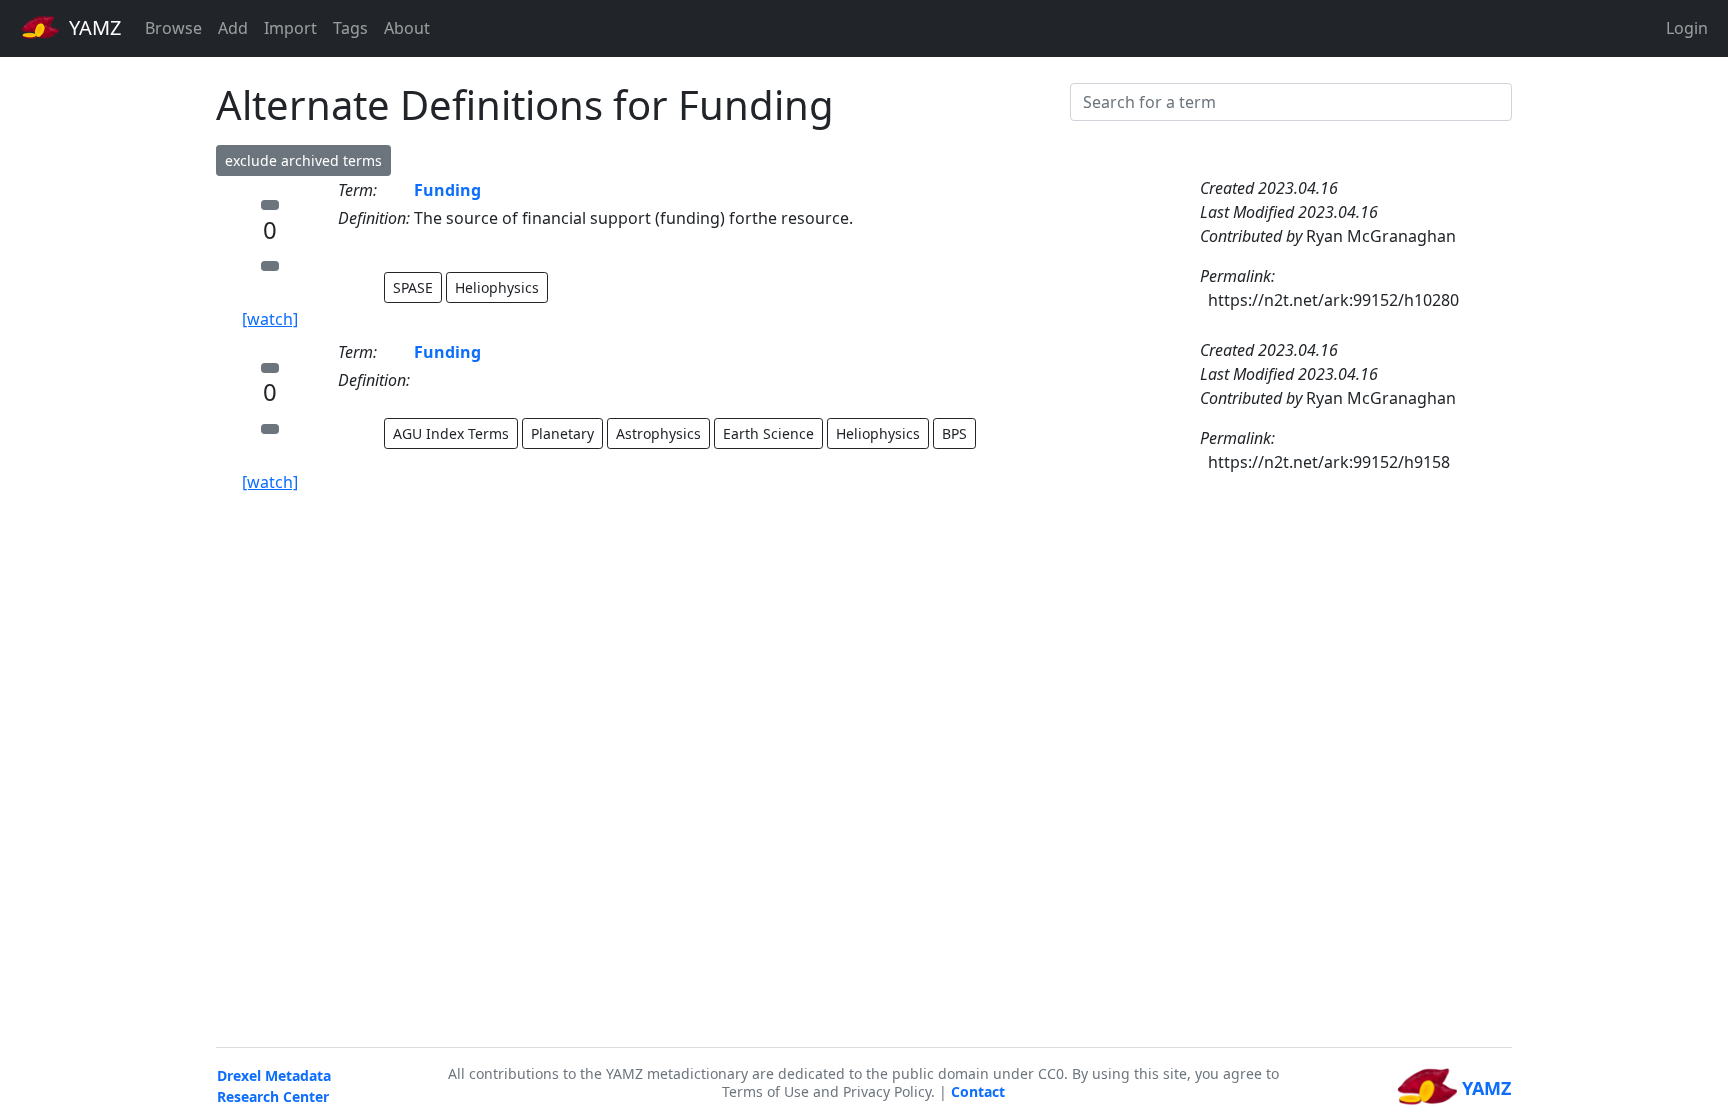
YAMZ (92, 27)
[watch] (270, 319)
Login (1687, 28)
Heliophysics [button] (497, 287)
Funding (447, 190)
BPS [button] (954, 433)
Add (233, 28)
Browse (173, 28)
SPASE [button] (413, 287)
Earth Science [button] (768, 433)
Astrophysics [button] (658, 433)
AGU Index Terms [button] (451, 433)
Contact (978, 1091)
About (407, 28)
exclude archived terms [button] (303, 160)
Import (290, 28)
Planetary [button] (562, 433)
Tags (350, 28)
